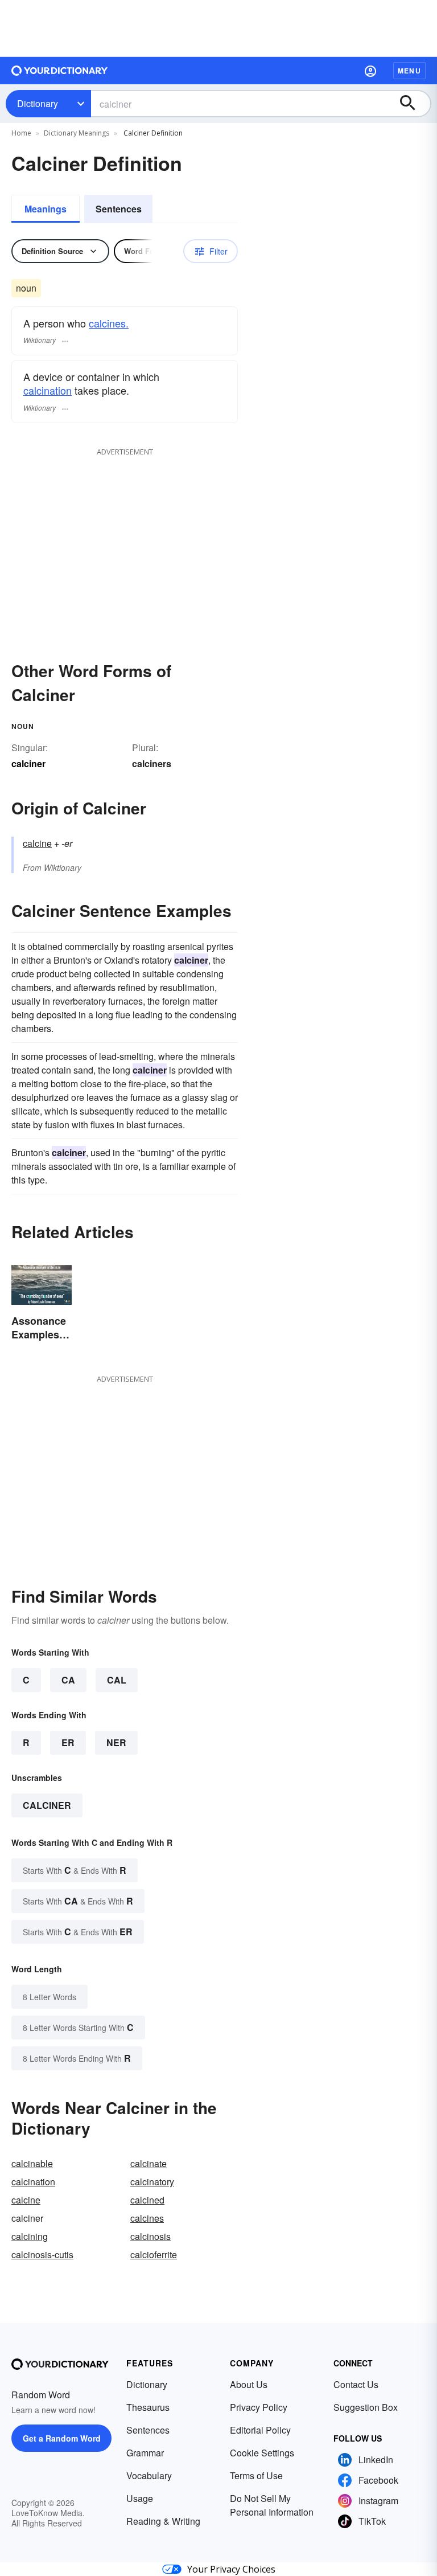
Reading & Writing (163, 2521)
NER (116, 1742)
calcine (37, 843)
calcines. (109, 323)
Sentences (119, 209)
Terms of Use (256, 2475)
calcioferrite (154, 2254)
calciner (47, 1805)
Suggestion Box (366, 2407)
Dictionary (38, 103)
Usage (140, 2498)
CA (68, 1680)
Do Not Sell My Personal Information (272, 2505)
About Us (249, 2384)
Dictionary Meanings (77, 133)
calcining (30, 2236)
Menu (409, 71)
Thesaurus (148, 2407)
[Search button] (413, 104)
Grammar (145, 2453)
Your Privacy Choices (231, 2569)
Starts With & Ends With (75, 1870)
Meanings (46, 209)
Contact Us (356, 2384)
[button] (370, 71)
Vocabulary (149, 2475)
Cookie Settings (262, 2453)
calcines (147, 2218)
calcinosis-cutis (42, 2254)
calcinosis (151, 2236)
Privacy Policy (259, 2407)
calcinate (149, 2163)
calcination (48, 390)
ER (68, 1742)
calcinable (32, 2163)
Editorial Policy (260, 2430)
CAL (117, 1680)
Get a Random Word (62, 2438)
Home (21, 133)
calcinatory (152, 2182)
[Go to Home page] (60, 71)
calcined (147, 2200)
